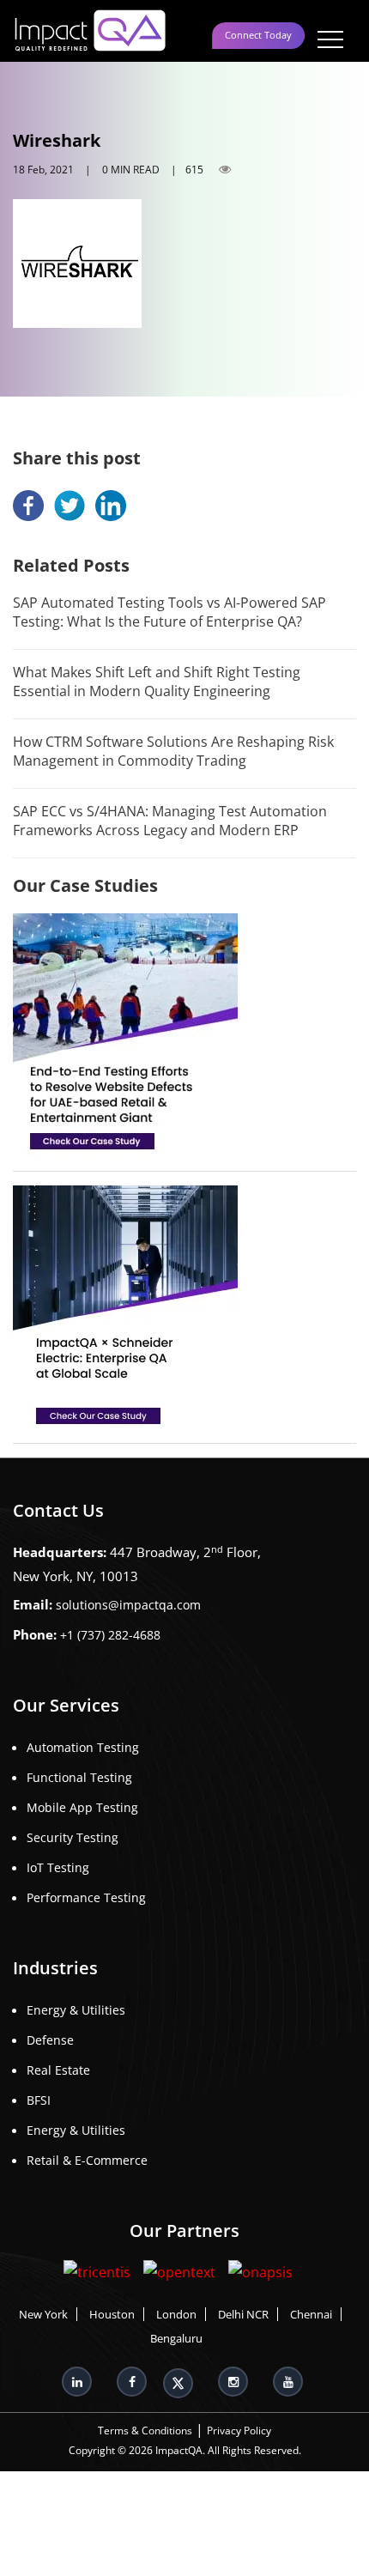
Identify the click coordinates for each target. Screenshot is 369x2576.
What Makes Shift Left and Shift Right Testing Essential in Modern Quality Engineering (157, 682)
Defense (50, 2040)
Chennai (311, 2315)
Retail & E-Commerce (87, 2160)
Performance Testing (86, 1897)
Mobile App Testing (82, 1807)
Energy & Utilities (76, 2010)
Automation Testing (83, 1747)
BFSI (39, 2100)
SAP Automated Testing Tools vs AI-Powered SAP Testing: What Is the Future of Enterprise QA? (169, 612)
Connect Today (258, 35)
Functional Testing (79, 1777)
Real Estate (58, 2070)
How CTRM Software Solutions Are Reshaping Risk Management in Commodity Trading (173, 751)
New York (43, 2315)
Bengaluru (176, 2339)
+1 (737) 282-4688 (110, 1635)
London (176, 2315)
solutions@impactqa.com (128, 1605)
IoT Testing (58, 1867)
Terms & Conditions (145, 2431)
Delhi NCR (243, 2315)
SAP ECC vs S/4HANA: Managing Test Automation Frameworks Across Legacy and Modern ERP (170, 821)
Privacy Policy (239, 2431)
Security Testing (73, 1837)
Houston (112, 2315)
